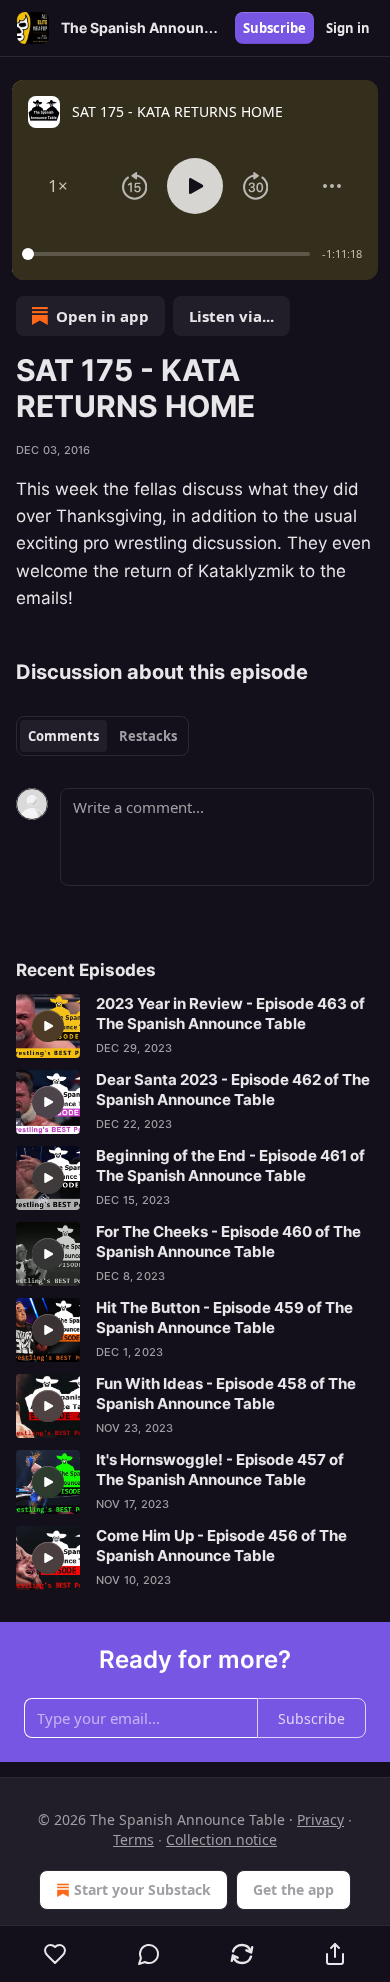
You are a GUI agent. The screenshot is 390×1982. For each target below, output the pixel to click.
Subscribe (274, 28)
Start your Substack (142, 1889)
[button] (58, 186)
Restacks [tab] (148, 736)
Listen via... (231, 316)
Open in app (102, 316)
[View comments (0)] (148, 1954)
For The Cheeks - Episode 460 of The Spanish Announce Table (228, 1241)
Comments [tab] (63, 736)
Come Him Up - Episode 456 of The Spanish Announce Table (221, 1545)
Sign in (348, 28)
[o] (48, 1026)
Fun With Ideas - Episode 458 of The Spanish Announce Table (226, 1393)
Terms (133, 1839)
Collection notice (221, 1839)
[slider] (169, 254)
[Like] (55, 1954)
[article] (195, 1026)
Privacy (320, 1819)
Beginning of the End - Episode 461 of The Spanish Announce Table (230, 1165)
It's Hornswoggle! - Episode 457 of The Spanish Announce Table (220, 1469)
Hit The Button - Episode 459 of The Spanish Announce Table (224, 1317)
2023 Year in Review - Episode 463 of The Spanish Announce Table (230, 1013)
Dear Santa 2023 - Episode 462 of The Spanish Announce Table (233, 1089)
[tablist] (102, 736)
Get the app (293, 1889)
